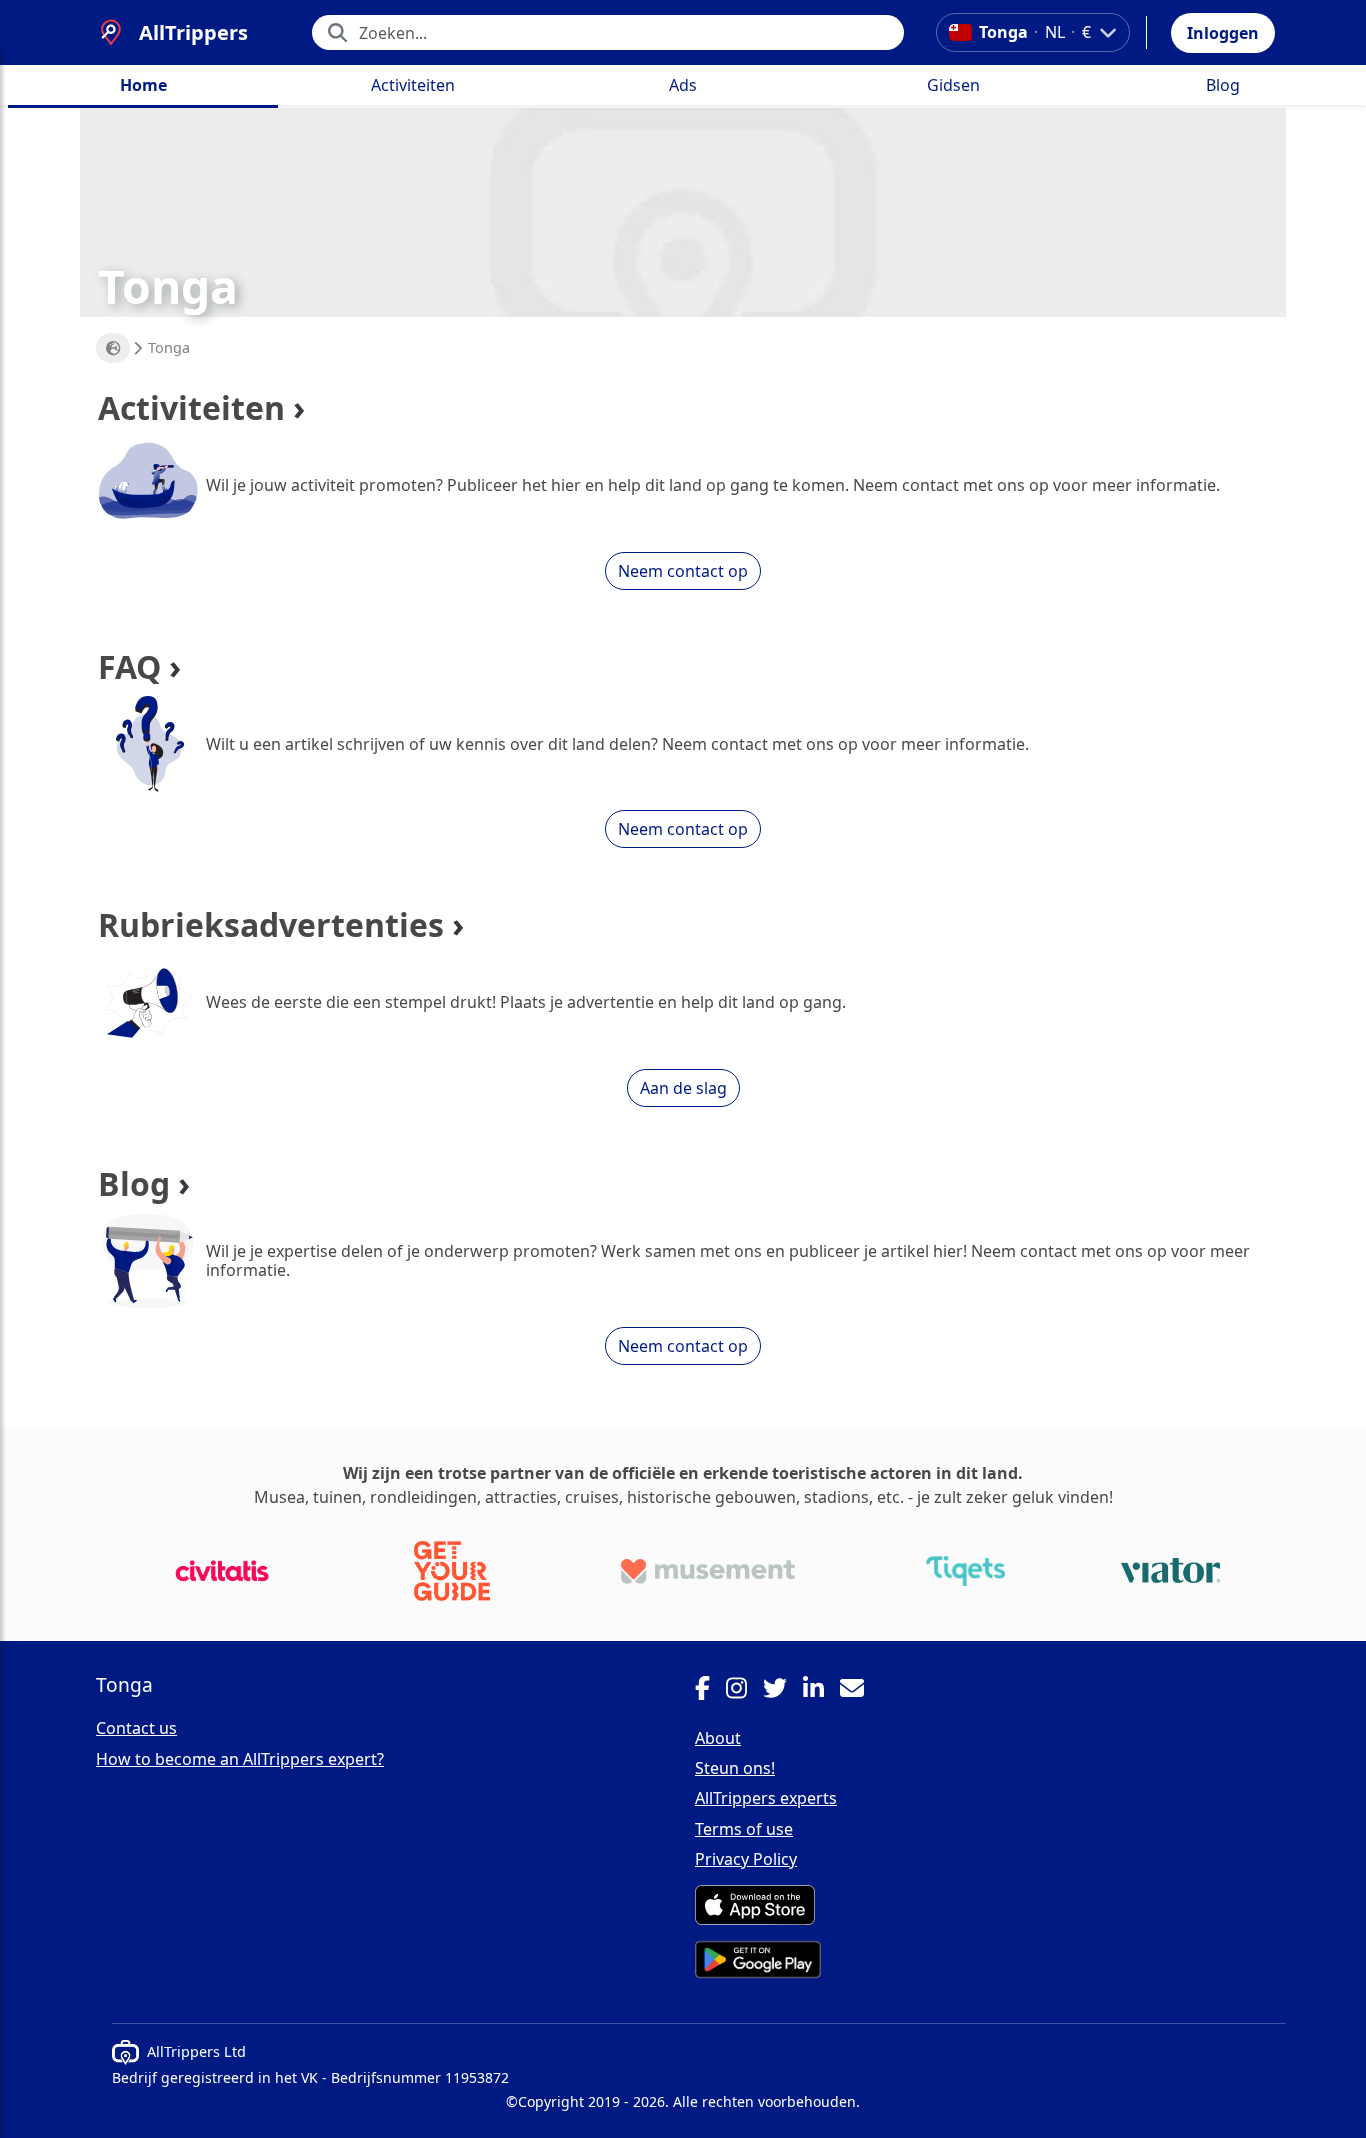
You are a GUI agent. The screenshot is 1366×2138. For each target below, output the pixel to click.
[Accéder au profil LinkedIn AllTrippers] (821, 1691)
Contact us (136, 1728)
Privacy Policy (746, 1859)
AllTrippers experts (766, 1798)
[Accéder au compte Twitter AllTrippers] (783, 1691)
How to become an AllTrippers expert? (240, 1759)
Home (143, 85)
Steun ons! (735, 1768)
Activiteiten (413, 85)
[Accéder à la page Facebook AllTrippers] (710, 1691)
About (718, 1738)
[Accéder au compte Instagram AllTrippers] (744, 1691)
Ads (683, 85)
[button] (1223, 33)
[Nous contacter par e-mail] (860, 1691)
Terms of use (744, 1829)
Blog (1223, 85)
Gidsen (953, 85)
